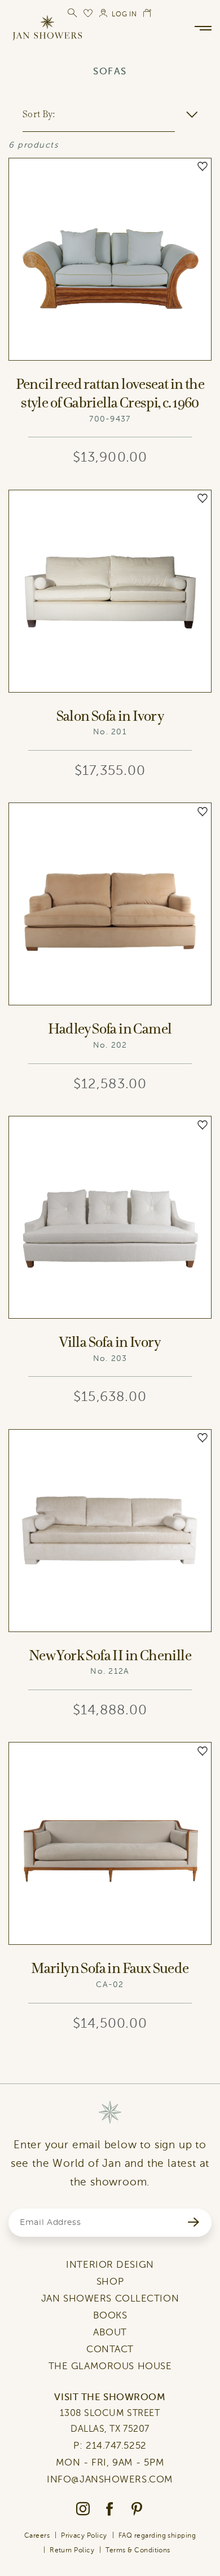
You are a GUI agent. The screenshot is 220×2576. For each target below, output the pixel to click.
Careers (37, 2535)
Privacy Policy (84, 2535)
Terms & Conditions (138, 2550)
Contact (110, 2349)
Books (110, 2315)
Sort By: (39, 114)
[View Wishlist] (89, 13)
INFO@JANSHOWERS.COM (110, 2479)
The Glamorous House (110, 2366)
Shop (110, 2282)
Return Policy (72, 2550)
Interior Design (110, 2265)
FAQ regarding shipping (157, 2535)
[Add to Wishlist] (203, 167)
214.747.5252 (116, 2446)
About (110, 2332)
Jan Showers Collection (110, 2298)
